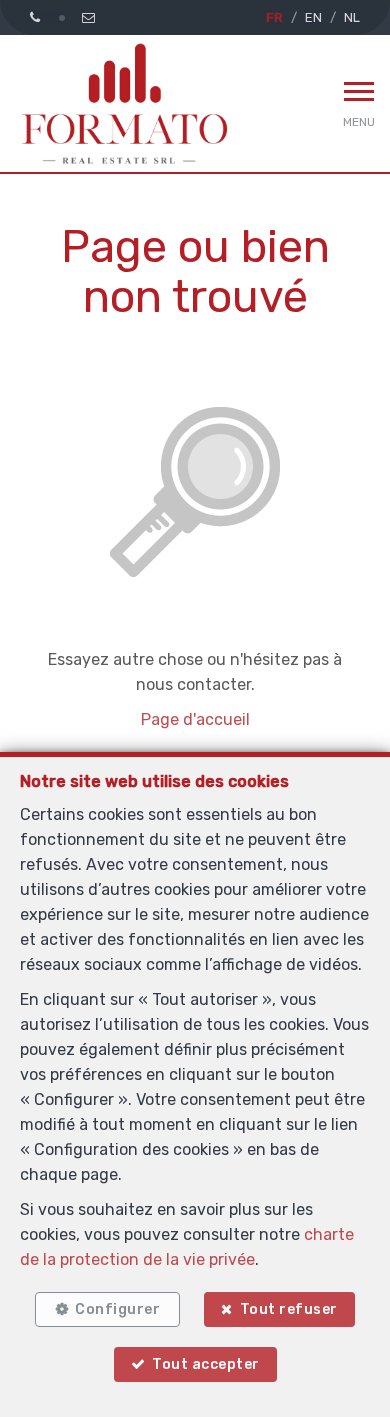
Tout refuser (289, 1309)
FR (274, 17)
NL (352, 17)
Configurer (117, 1309)
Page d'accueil (195, 719)
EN (313, 17)
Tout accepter (206, 1364)
